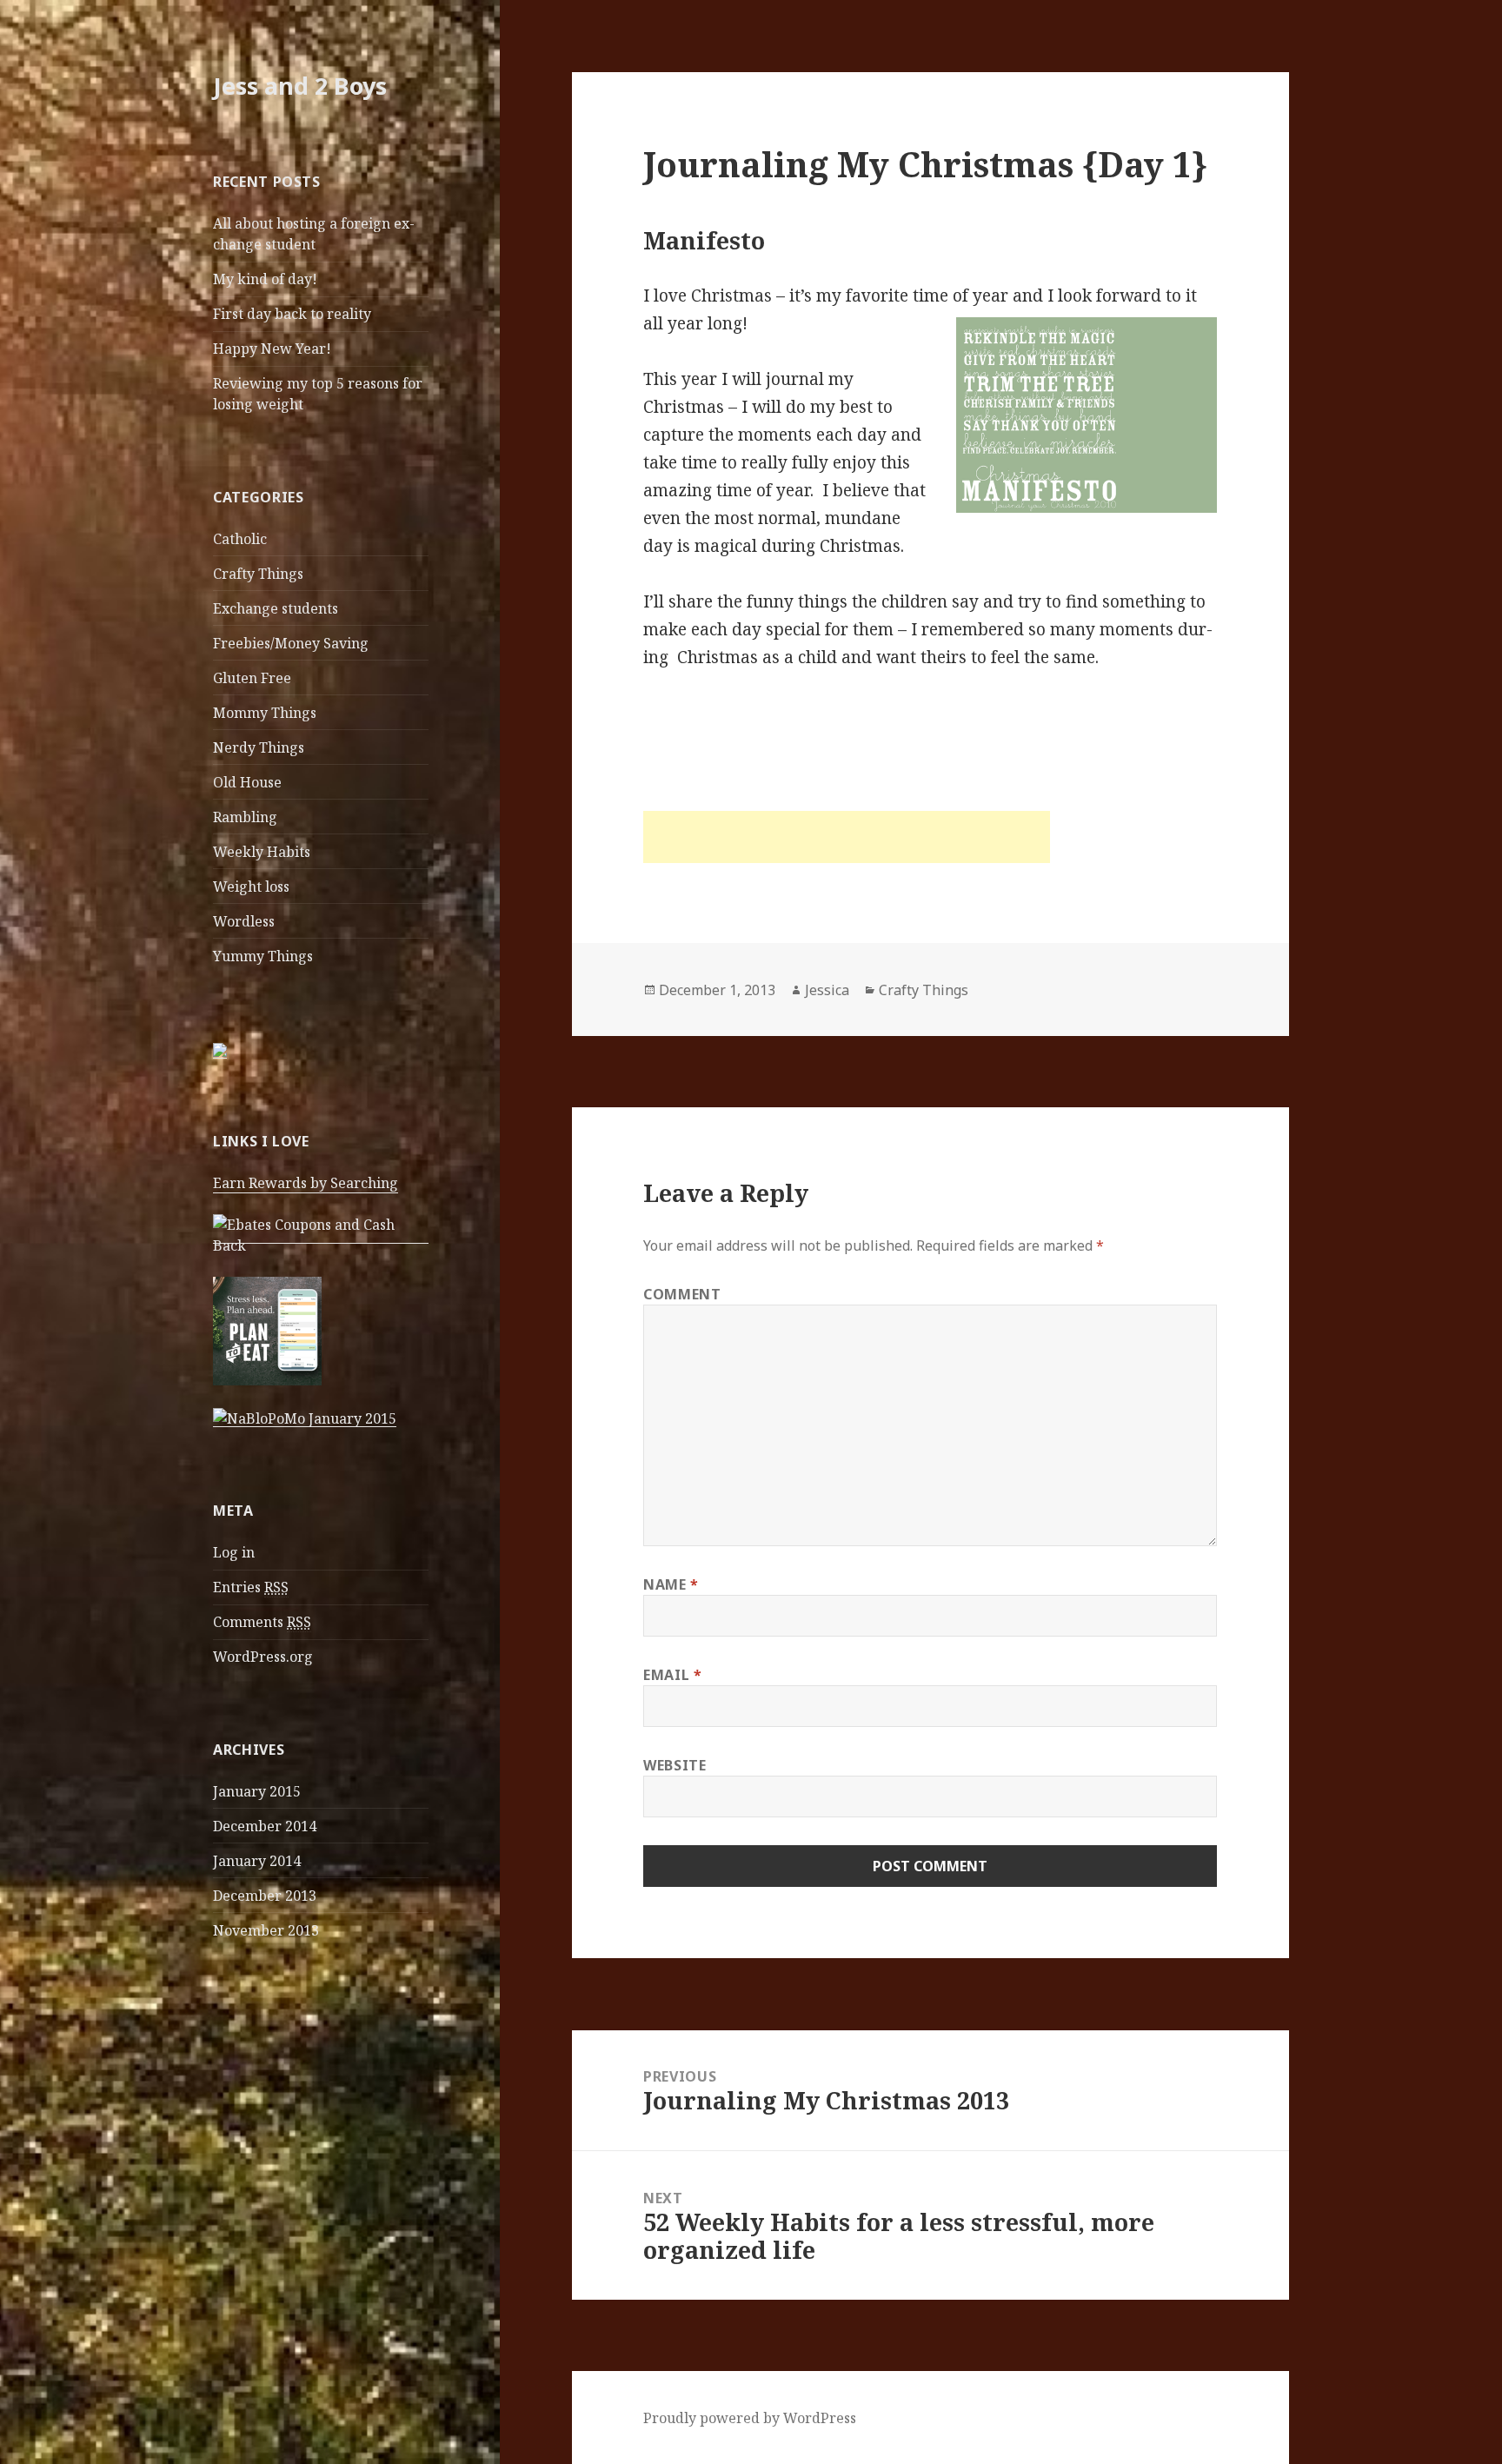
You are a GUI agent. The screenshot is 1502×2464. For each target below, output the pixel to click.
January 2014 (257, 1861)
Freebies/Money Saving (291, 643)
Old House (247, 782)
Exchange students (276, 608)
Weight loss (251, 887)
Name (671, 1584)
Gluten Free (252, 678)
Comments (262, 1622)
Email (672, 1675)
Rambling (245, 817)
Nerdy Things (259, 747)
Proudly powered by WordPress (750, 2418)
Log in (234, 1552)
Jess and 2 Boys (300, 86)
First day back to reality (292, 314)
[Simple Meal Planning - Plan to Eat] (267, 1330)
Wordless (244, 921)
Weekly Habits (262, 852)
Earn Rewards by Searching (306, 1183)
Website (675, 1765)
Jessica (827, 990)
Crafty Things (258, 574)
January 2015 (257, 1791)
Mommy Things (265, 713)
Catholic (240, 539)
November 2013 (266, 1930)
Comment (682, 1294)
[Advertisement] (847, 837)
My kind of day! (265, 279)
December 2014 (265, 1826)
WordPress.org (263, 1657)
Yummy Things (263, 956)
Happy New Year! (272, 349)
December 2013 (265, 1896)
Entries (251, 1587)
